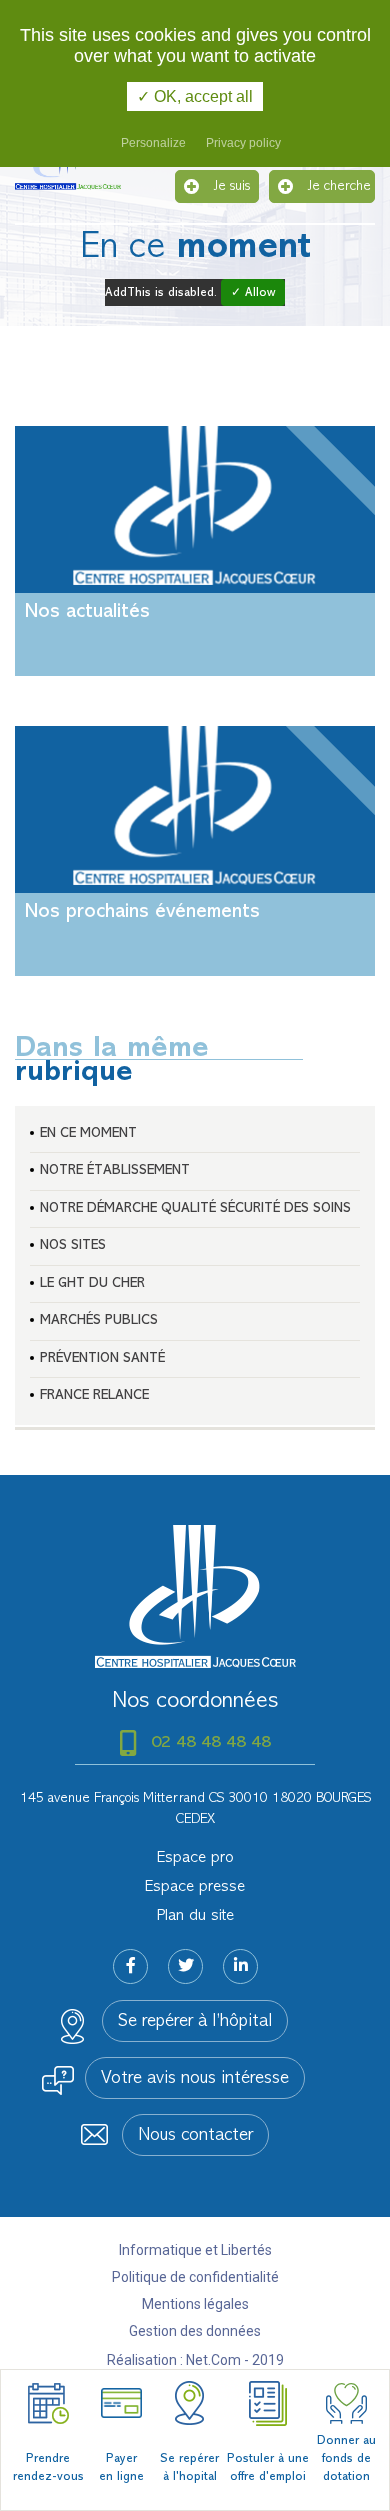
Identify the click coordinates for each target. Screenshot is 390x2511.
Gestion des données (195, 2331)
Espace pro (195, 1858)
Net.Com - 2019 (235, 2360)
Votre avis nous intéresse (195, 2079)
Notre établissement (115, 1170)
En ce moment (88, 1133)
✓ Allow (253, 293)
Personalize (153, 143)
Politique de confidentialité (195, 2277)
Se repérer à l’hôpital (195, 2022)
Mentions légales (195, 2304)
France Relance (94, 1395)
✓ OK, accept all (195, 96)
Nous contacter (195, 2136)
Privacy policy (243, 143)
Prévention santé (102, 1358)
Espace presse (195, 1887)
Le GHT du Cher (92, 1283)
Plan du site (195, 1916)
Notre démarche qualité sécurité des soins (195, 1208)
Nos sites (73, 1245)
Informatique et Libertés (195, 2250)
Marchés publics (99, 1320)
